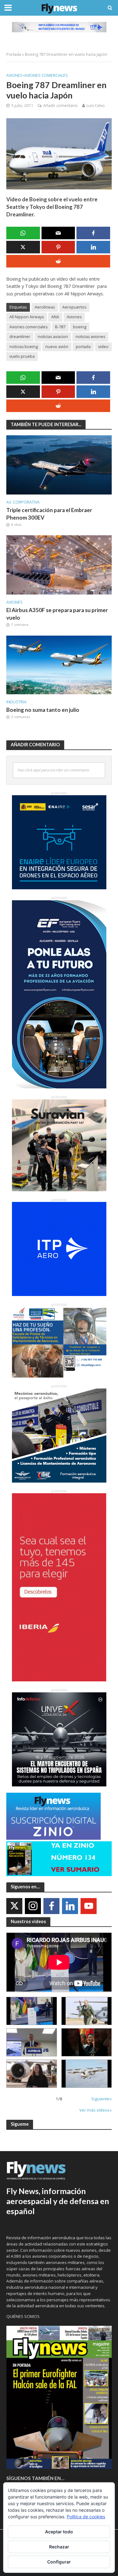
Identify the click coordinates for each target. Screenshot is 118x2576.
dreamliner (20, 337)
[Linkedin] (70, 1906)
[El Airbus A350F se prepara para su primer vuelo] (59, 564)
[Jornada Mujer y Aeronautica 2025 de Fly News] (87, 2042)
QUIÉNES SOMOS (23, 2316)
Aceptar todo (59, 2532)
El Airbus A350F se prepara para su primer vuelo (57, 614)
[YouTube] (89, 1906)
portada (83, 347)
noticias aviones (90, 337)
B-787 (60, 327)
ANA (55, 317)
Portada (14, 54)
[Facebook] (51, 1906)
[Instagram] (33, 1906)
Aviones (14, 75)
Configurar (59, 2562)
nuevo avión (57, 347)
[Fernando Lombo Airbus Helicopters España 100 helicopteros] (32, 2042)
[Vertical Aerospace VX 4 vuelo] (87, 2074)
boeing (80, 327)
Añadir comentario (60, 106)
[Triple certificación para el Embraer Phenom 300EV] (59, 464)
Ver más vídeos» (96, 2110)
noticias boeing (24, 347)
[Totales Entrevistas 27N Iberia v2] (32, 2074)
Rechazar (59, 2547)
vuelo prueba (22, 356)
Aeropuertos (74, 307)
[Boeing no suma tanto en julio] (59, 664)
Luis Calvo (96, 106)
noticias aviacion (53, 337)
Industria (16, 702)
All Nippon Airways (27, 317)
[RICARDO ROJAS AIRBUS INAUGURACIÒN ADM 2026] (32, 2011)
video (103, 347)
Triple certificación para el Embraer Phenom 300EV (49, 514)
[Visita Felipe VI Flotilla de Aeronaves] (87, 2011)
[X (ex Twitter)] (14, 1906)
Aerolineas (45, 307)
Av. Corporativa (23, 502)
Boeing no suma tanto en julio (43, 710)
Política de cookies (86, 2517)
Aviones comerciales (46, 75)
